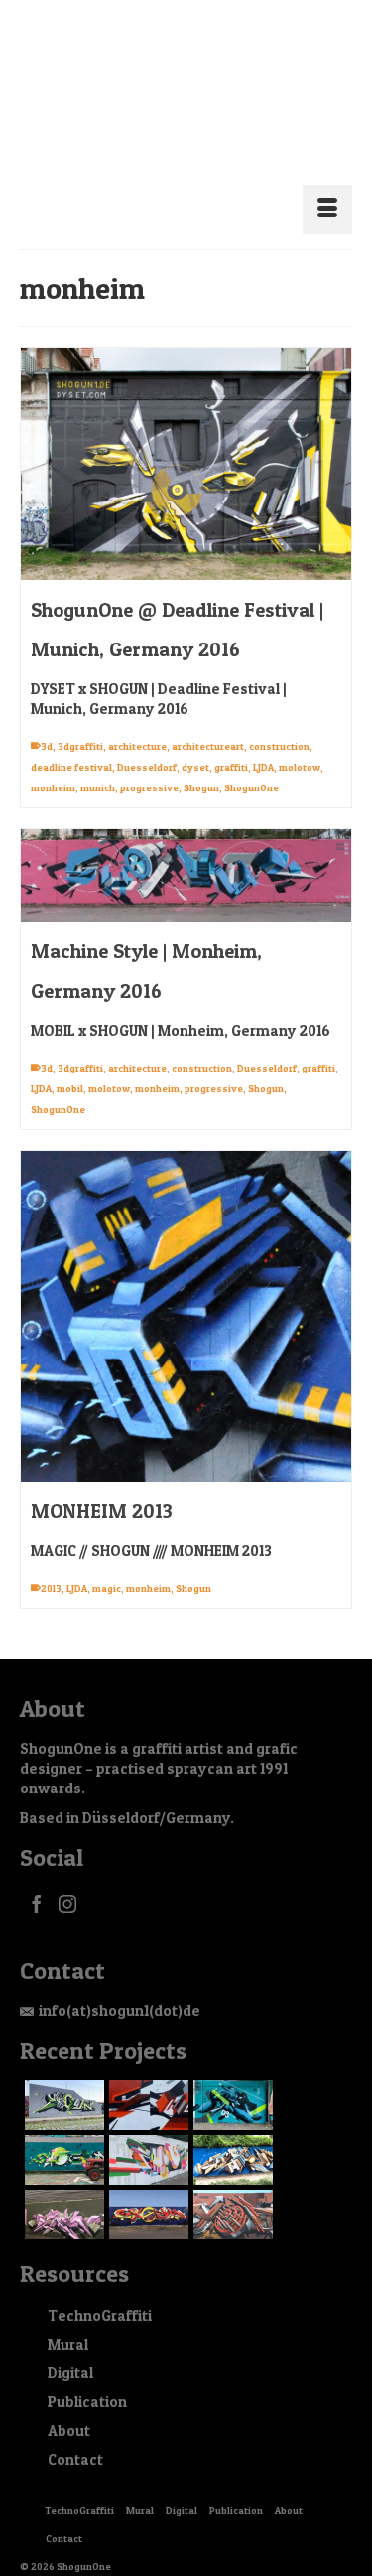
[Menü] (327, 186)
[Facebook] (37, 1879)
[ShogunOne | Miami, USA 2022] (146, 2081)
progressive (149, 764)
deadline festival (71, 743)
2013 (51, 1564)
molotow (300, 743)
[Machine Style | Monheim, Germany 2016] (186, 852)
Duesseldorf (147, 743)
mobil (70, 1065)
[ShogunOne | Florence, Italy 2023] (62, 2081)
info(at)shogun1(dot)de (120, 1987)
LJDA (263, 743)
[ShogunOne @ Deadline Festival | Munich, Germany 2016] (186, 440)
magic (107, 1564)
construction (279, 722)
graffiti (231, 743)
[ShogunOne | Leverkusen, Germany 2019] (62, 2191)
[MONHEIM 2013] (186, 1292)
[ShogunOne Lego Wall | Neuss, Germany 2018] (146, 2191)
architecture (137, 722)
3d (47, 722)
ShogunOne (251, 764)
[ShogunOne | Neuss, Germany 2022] (231, 2081)
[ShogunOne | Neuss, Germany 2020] (231, 2136)
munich (98, 764)
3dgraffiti (80, 722)
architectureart (208, 722)
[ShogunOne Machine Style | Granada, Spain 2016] (231, 2191)
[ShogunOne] (186, 87)
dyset (195, 743)
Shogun (201, 764)
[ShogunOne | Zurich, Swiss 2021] (62, 2136)
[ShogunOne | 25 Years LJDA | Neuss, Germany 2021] (146, 2136)
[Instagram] (67, 1879)
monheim (53, 764)
